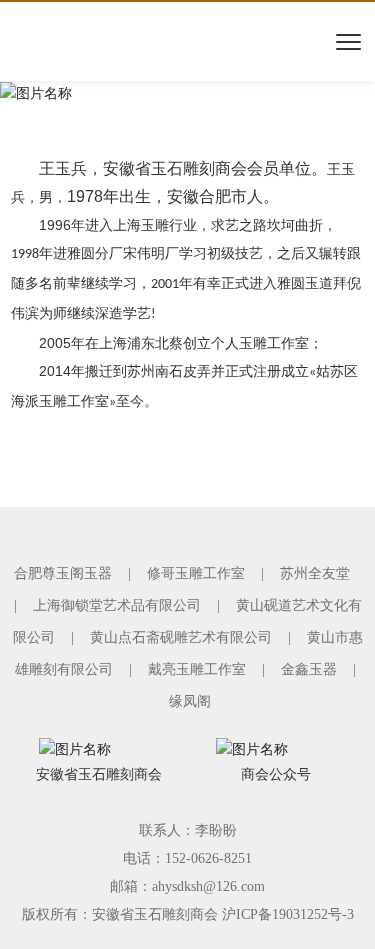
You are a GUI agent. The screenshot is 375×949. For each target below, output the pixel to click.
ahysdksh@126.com (208, 886)
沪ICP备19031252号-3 (288, 914)
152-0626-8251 (208, 858)
